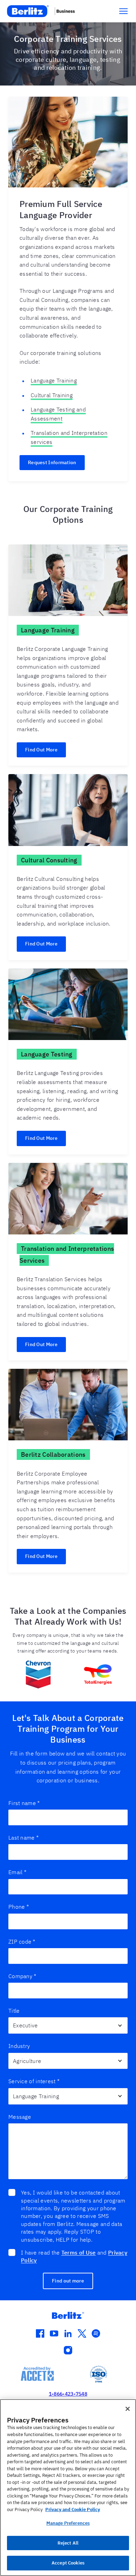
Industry (19, 2046)
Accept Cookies (68, 2563)
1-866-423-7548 (68, 2394)
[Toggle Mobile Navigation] (123, 11)
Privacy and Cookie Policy (73, 2510)
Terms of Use (79, 2252)
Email (17, 1872)
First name (24, 1803)
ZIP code (22, 1942)
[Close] (128, 2409)
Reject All (68, 2543)
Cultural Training (52, 395)
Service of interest (34, 2081)
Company (22, 1976)
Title (14, 2011)
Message (20, 2117)
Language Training (54, 380)
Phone (19, 1907)
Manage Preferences (68, 2523)
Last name (24, 1838)
